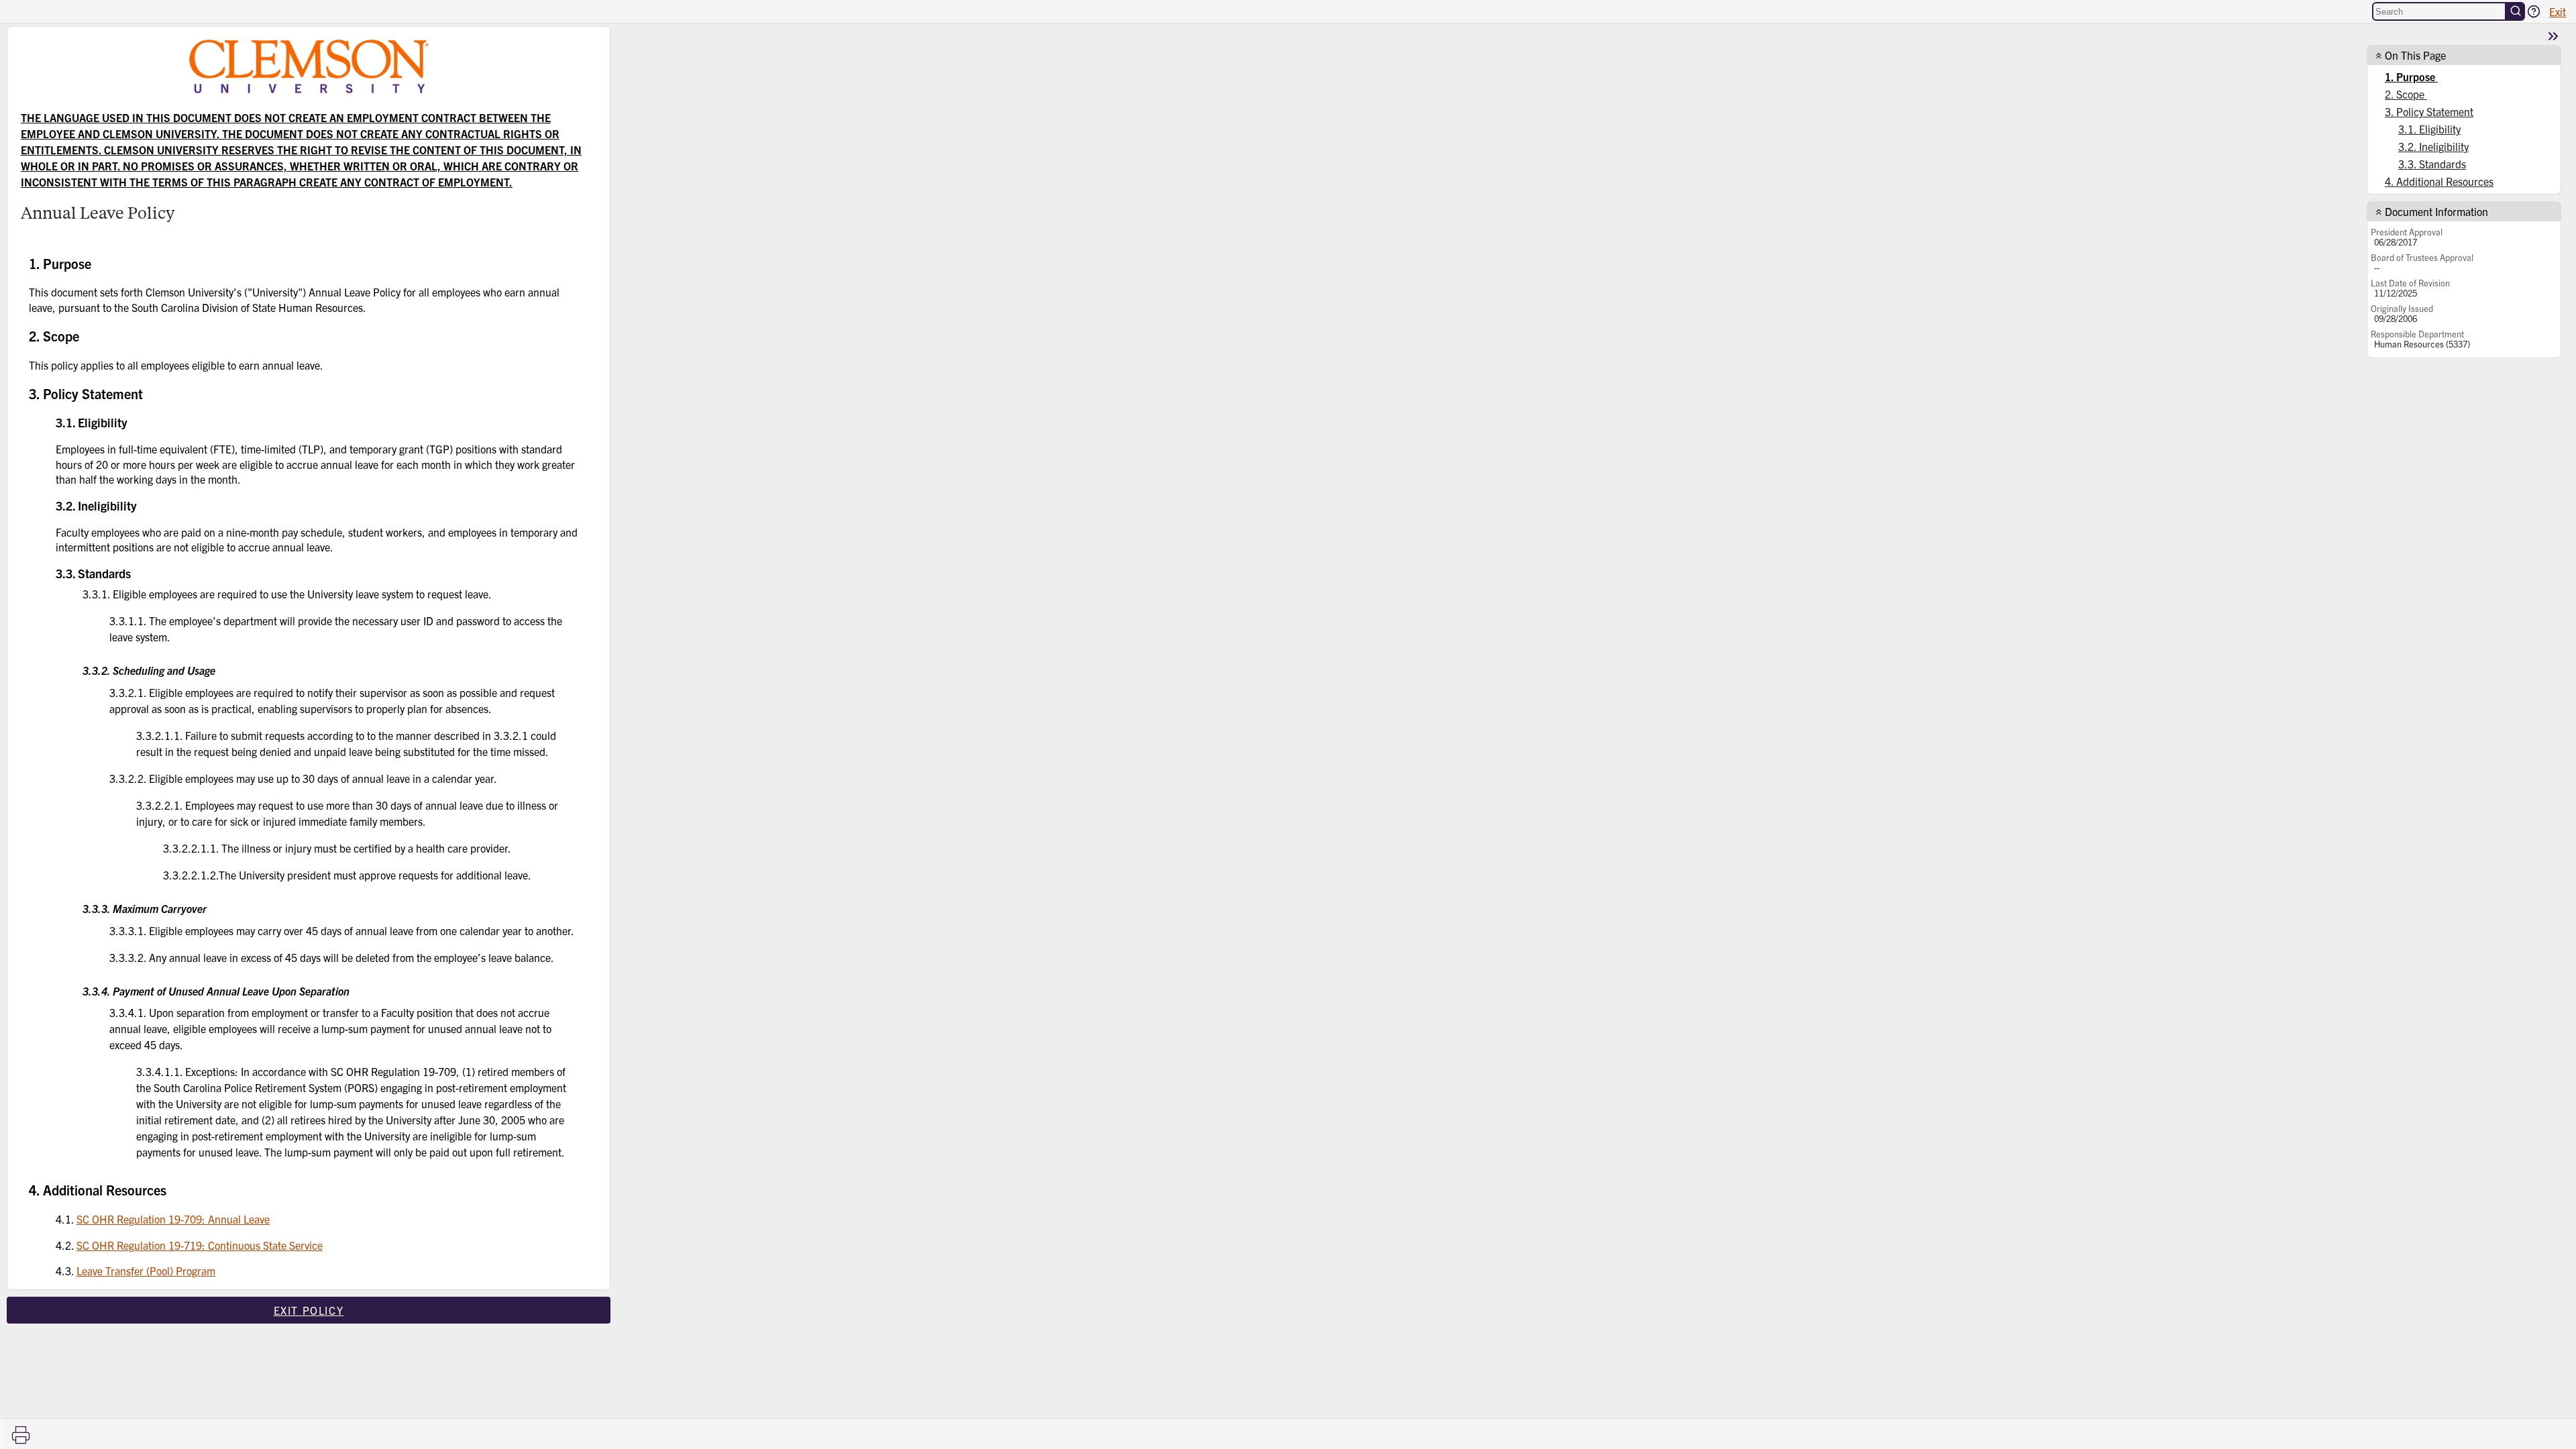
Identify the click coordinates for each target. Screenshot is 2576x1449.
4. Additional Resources (2439, 181)
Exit (2558, 11)
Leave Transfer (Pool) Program (146, 1271)
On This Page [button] (2415, 55)
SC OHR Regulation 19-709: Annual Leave (173, 1219)
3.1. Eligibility (2429, 129)
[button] (2534, 11)
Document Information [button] (2436, 211)
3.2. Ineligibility (2433, 146)
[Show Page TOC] (2553, 36)
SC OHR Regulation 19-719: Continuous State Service (200, 1245)
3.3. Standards (2432, 164)
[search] (2516, 11)
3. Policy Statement (2429, 111)
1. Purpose (2411, 76)
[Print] (21, 1435)
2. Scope (2406, 94)
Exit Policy (309, 1310)
